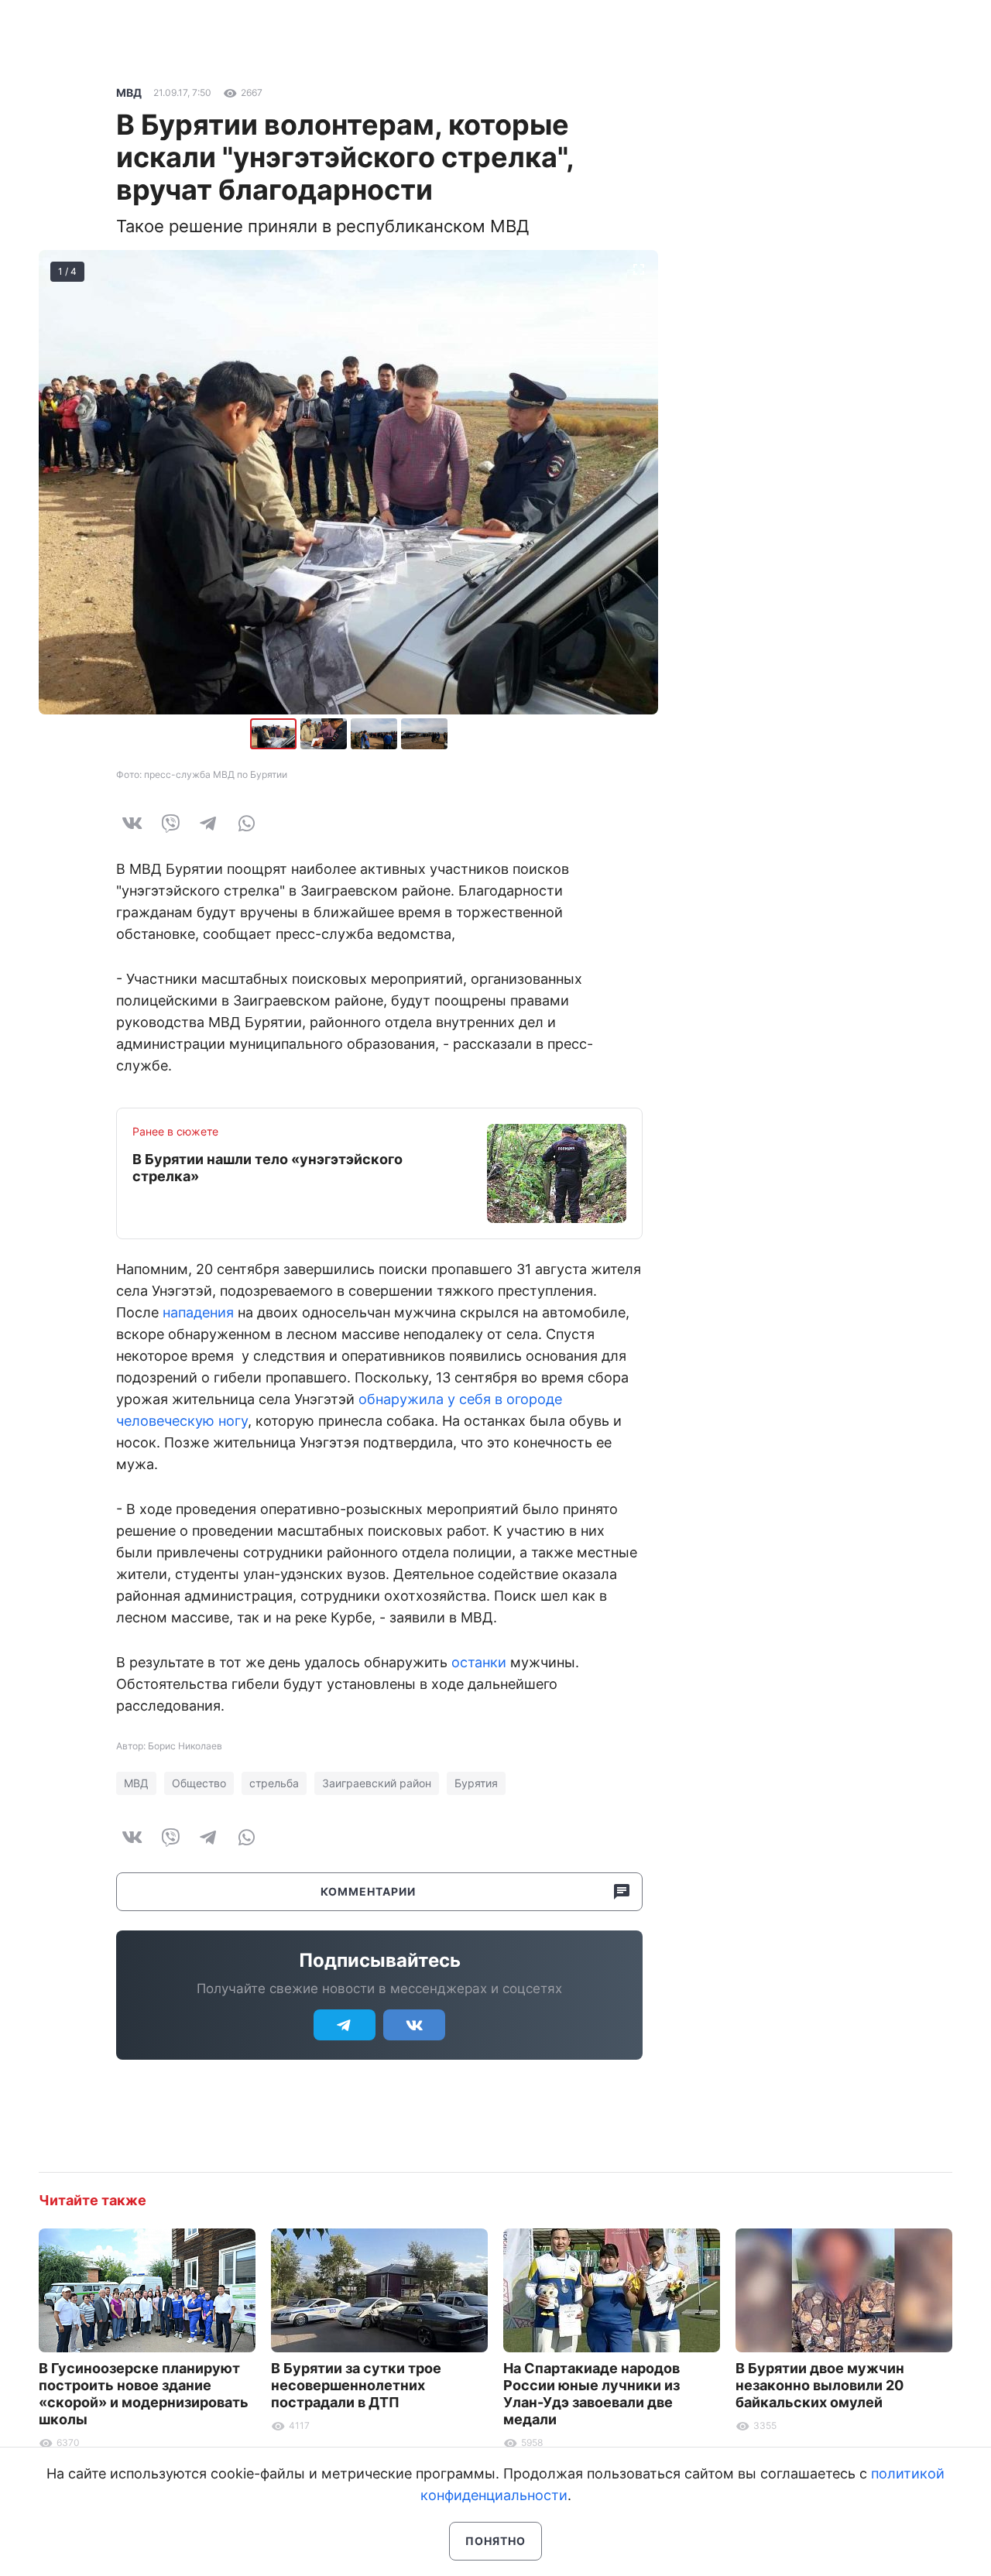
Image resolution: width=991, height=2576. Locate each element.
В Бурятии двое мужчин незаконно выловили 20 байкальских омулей (820, 2385)
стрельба (274, 1783)
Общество (199, 1783)
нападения (198, 1312)
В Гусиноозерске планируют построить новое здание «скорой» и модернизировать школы (144, 2394)
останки (479, 1662)
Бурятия (476, 1783)
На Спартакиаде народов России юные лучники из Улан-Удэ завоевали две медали (592, 2394)
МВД (129, 92)
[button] (326, 734)
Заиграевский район (377, 1783)
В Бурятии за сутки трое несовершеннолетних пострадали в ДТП (356, 2385)
